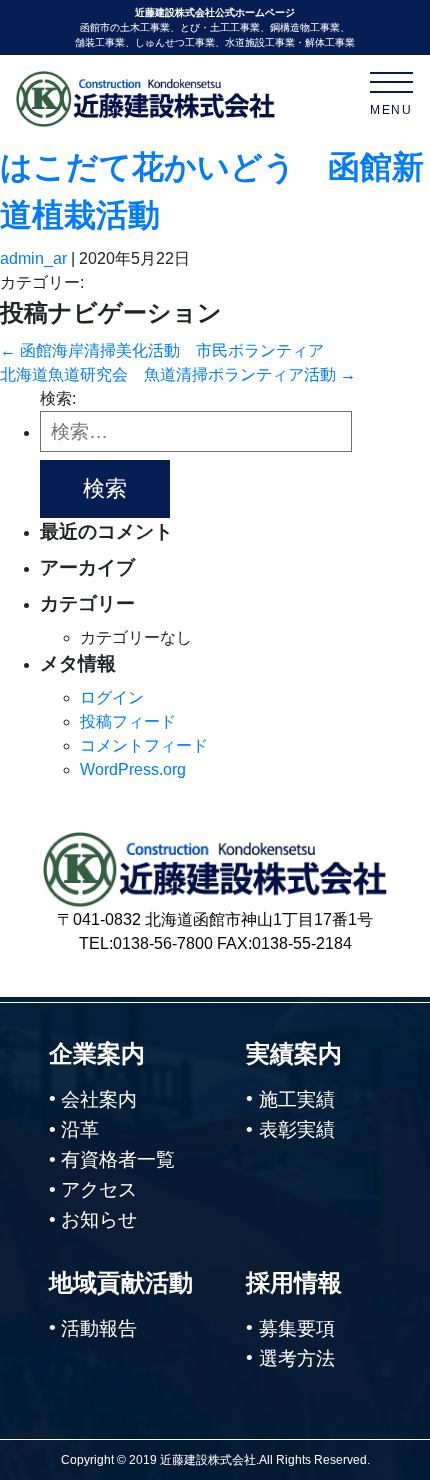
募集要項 (297, 1328)
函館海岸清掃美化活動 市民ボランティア (162, 350)
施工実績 (297, 1099)
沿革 (80, 1129)
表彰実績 (297, 1129)
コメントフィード (144, 745)
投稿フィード (128, 721)
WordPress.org (133, 769)
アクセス (99, 1189)
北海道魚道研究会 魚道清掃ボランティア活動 (178, 374)
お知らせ (99, 1219)
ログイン (112, 697)
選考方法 (297, 1358)
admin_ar (33, 258)
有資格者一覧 (118, 1159)
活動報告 (99, 1328)
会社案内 (99, 1099)
